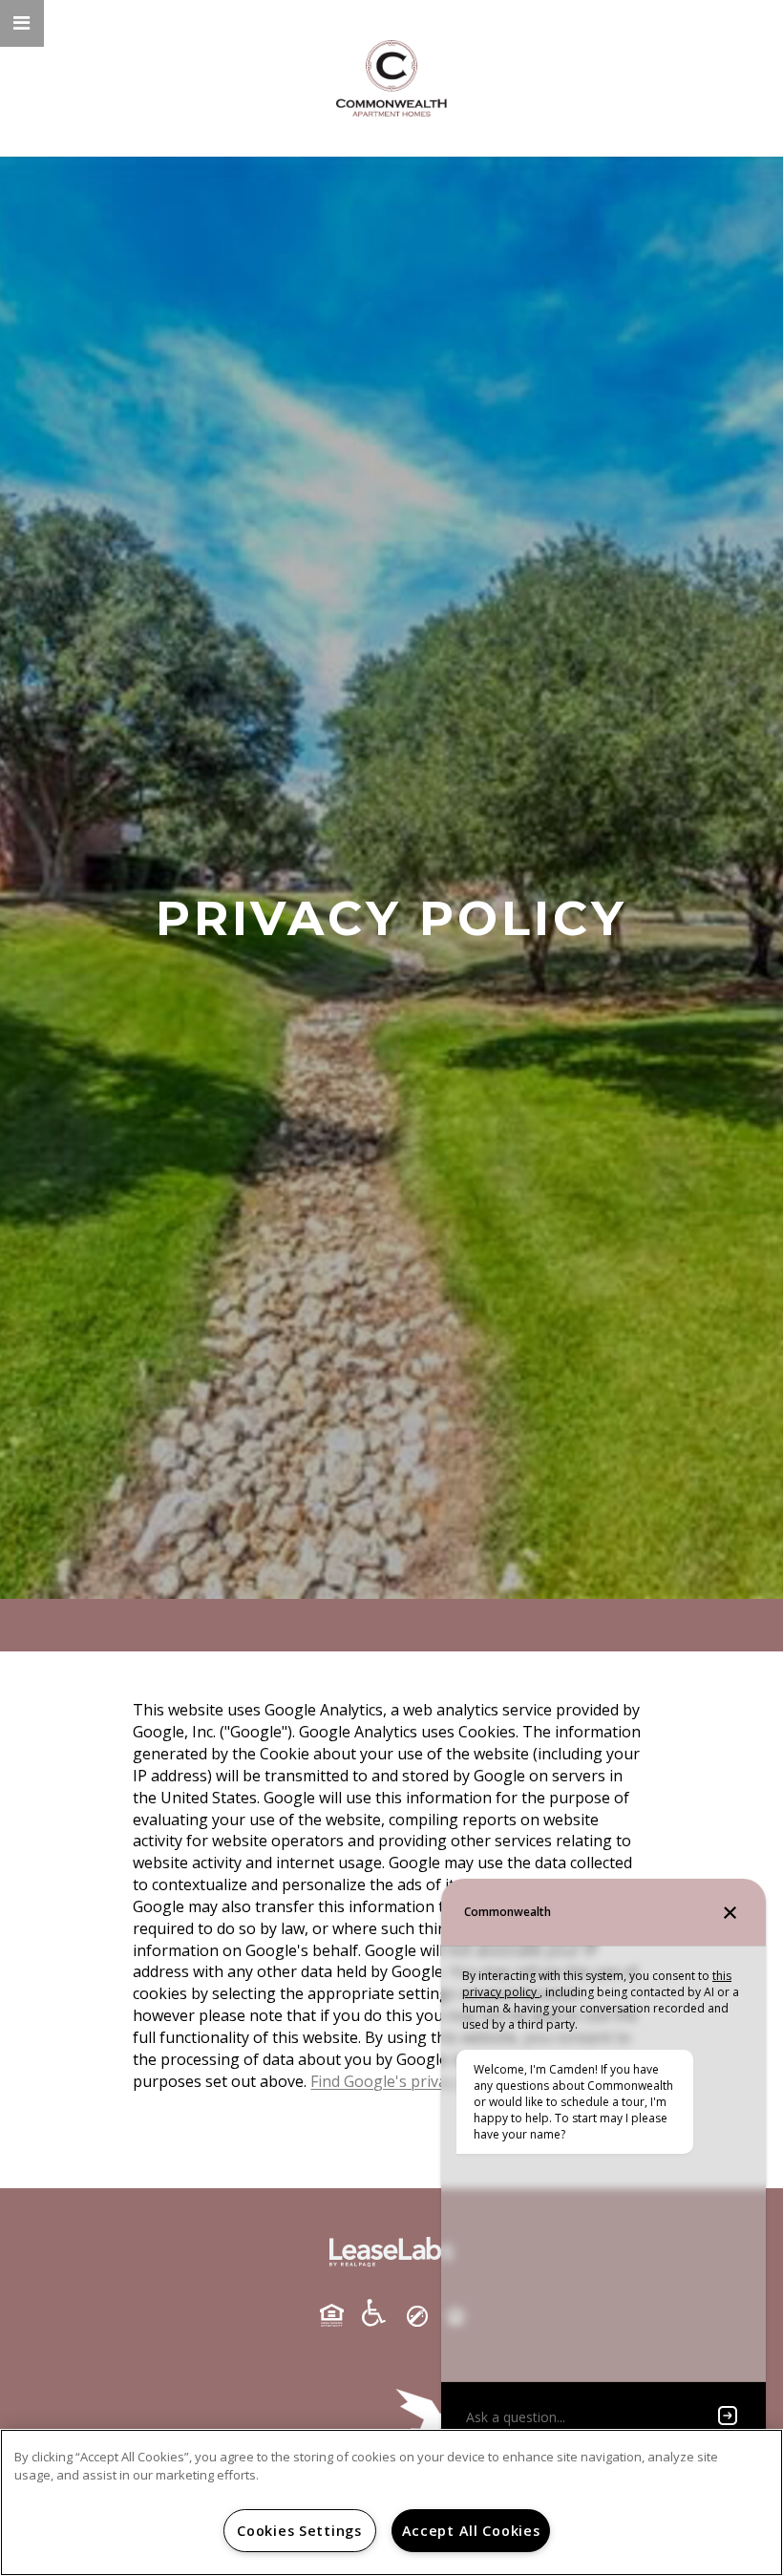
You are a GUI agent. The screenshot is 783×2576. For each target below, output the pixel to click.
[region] (391, 2502)
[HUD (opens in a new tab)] (339, 2315)
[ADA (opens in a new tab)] (381, 2313)
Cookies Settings (299, 2531)
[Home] (391, 78)
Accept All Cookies (471, 2531)
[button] (22, 23)
